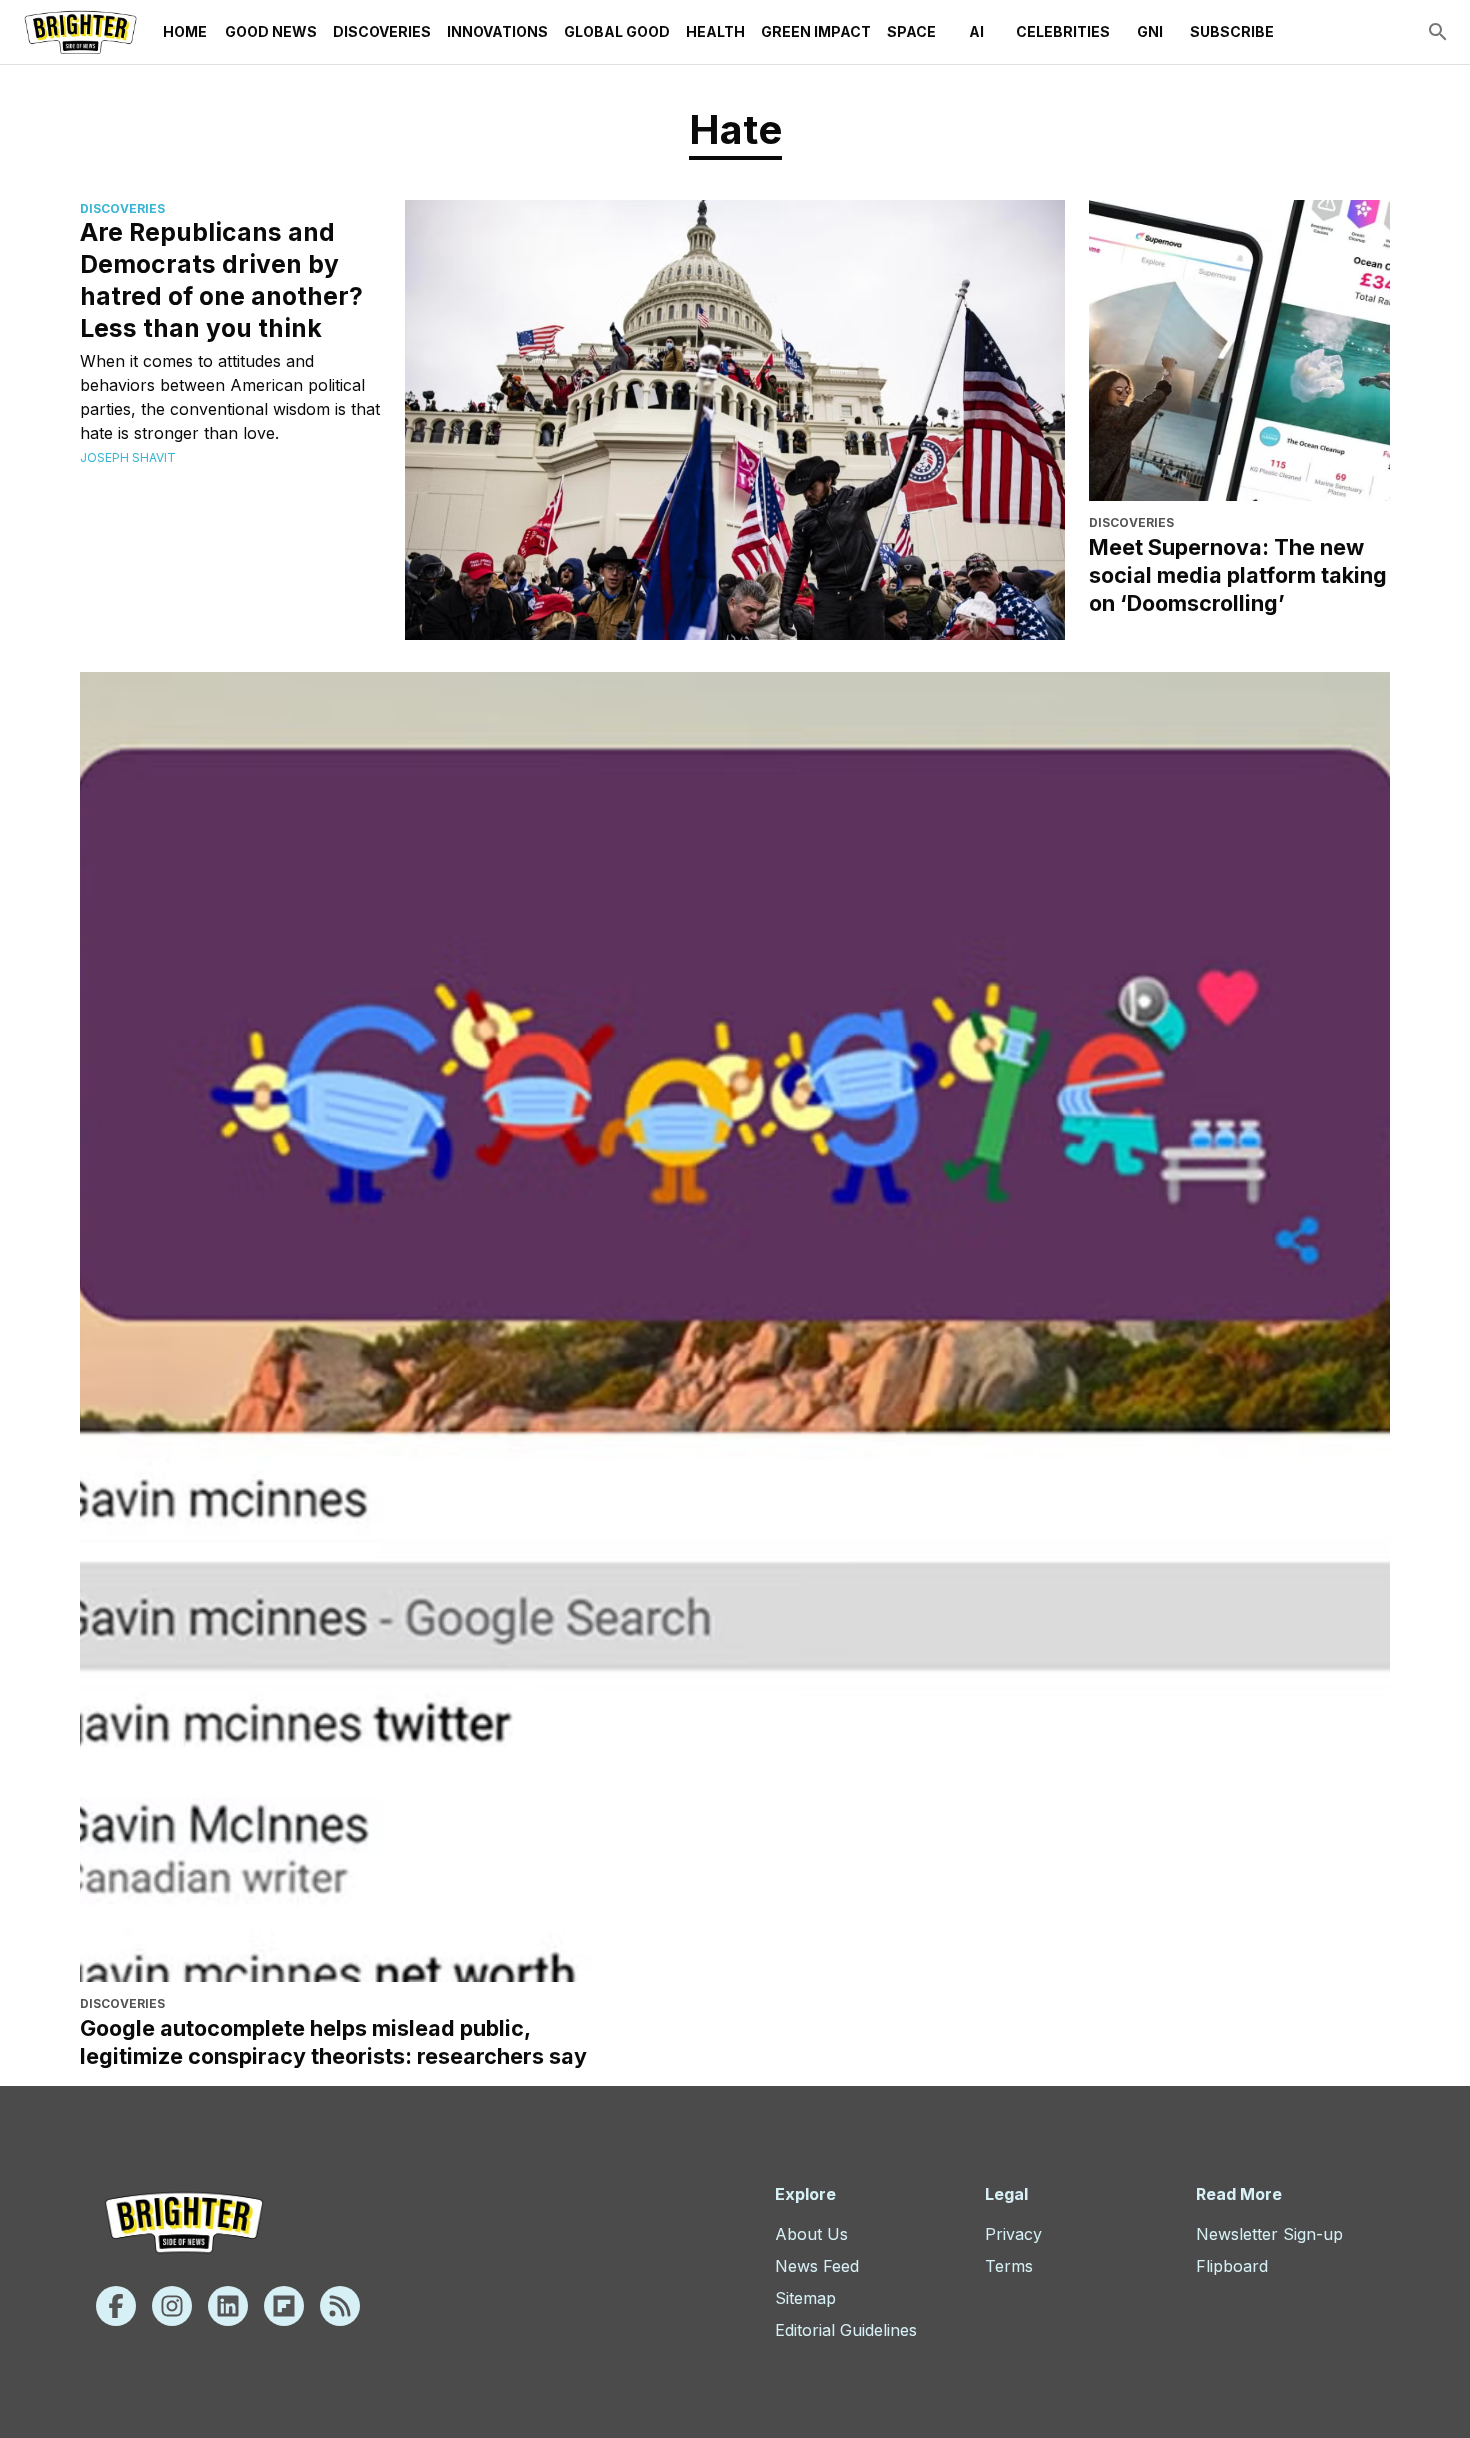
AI (976, 31)
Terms (1009, 2266)
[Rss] (340, 2306)
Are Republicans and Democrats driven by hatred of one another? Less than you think (221, 280)
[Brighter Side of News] (80, 32)
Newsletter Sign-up (1269, 2234)
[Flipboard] (284, 2306)
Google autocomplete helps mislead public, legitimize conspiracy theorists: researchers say (333, 2042)
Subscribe (1232, 31)
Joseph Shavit (128, 457)
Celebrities (1063, 31)
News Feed (817, 2266)
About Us (811, 2234)
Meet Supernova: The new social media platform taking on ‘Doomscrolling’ (1238, 575)
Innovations (497, 31)
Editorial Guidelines (846, 2330)
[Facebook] (116, 2306)
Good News (271, 31)
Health (715, 31)
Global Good (617, 31)
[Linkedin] (228, 2306)
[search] (1438, 32)
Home (185, 31)
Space (911, 31)
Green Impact (816, 31)
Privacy (1013, 2234)
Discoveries (382, 31)
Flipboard (1232, 2266)
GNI (1150, 31)
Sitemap (805, 2298)
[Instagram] (172, 2306)
